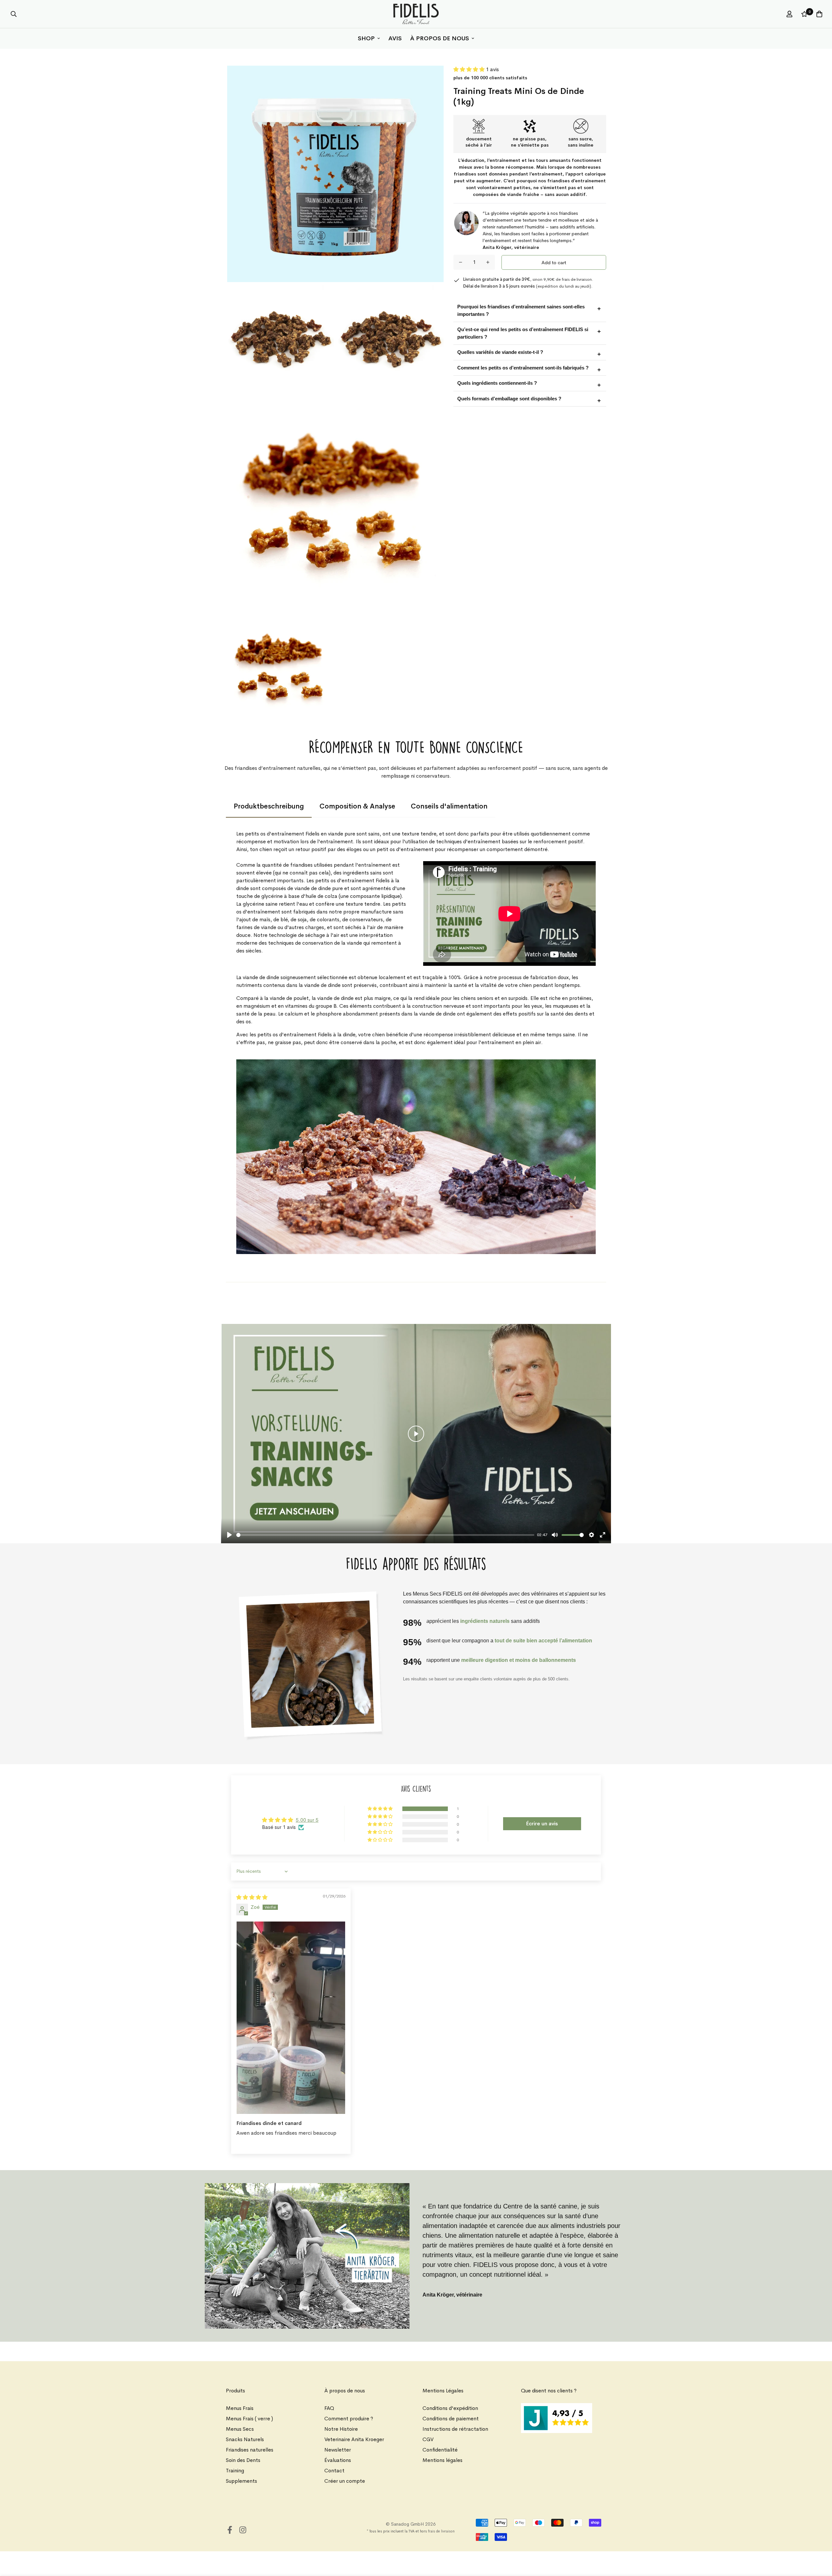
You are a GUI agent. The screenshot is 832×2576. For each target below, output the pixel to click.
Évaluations (338, 2460)
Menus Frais (240, 2408)
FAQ (329, 2408)
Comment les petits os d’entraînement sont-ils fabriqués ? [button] (523, 368)
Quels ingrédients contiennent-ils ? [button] (497, 383)
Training (235, 2471)
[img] (252, 1897)
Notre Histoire (341, 2429)
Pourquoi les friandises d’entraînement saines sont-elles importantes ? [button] (521, 310)
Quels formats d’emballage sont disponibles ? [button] (509, 399)
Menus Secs (240, 2429)
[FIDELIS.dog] (416, 14)
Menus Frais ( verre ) (249, 2419)
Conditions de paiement (451, 2419)
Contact (334, 2471)
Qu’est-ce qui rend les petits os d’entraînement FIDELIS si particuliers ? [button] (523, 333)
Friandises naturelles (250, 2450)
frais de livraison (441, 2531)
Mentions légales (442, 2460)
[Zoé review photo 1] (291, 2018)
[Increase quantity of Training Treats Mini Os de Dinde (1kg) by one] (488, 262)
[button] (470, 69)
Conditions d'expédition (450, 2408)
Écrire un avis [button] (542, 1824)
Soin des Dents (243, 2460)
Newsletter (338, 2450)
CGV (428, 2439)
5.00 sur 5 (307, 1820)
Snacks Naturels (245, 2439)
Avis (395, 38)
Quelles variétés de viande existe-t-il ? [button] (500, 352)
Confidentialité (440, 2450)
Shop (366, 38)
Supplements (241, 2481)
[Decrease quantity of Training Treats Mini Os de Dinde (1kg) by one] (461, 262)
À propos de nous (440, 38)
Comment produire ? (349, 2419)
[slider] (385, 1535)
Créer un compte (345, 2481)
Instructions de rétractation (455, 2429)
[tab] (269, 807)
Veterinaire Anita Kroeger (354, 2439)
